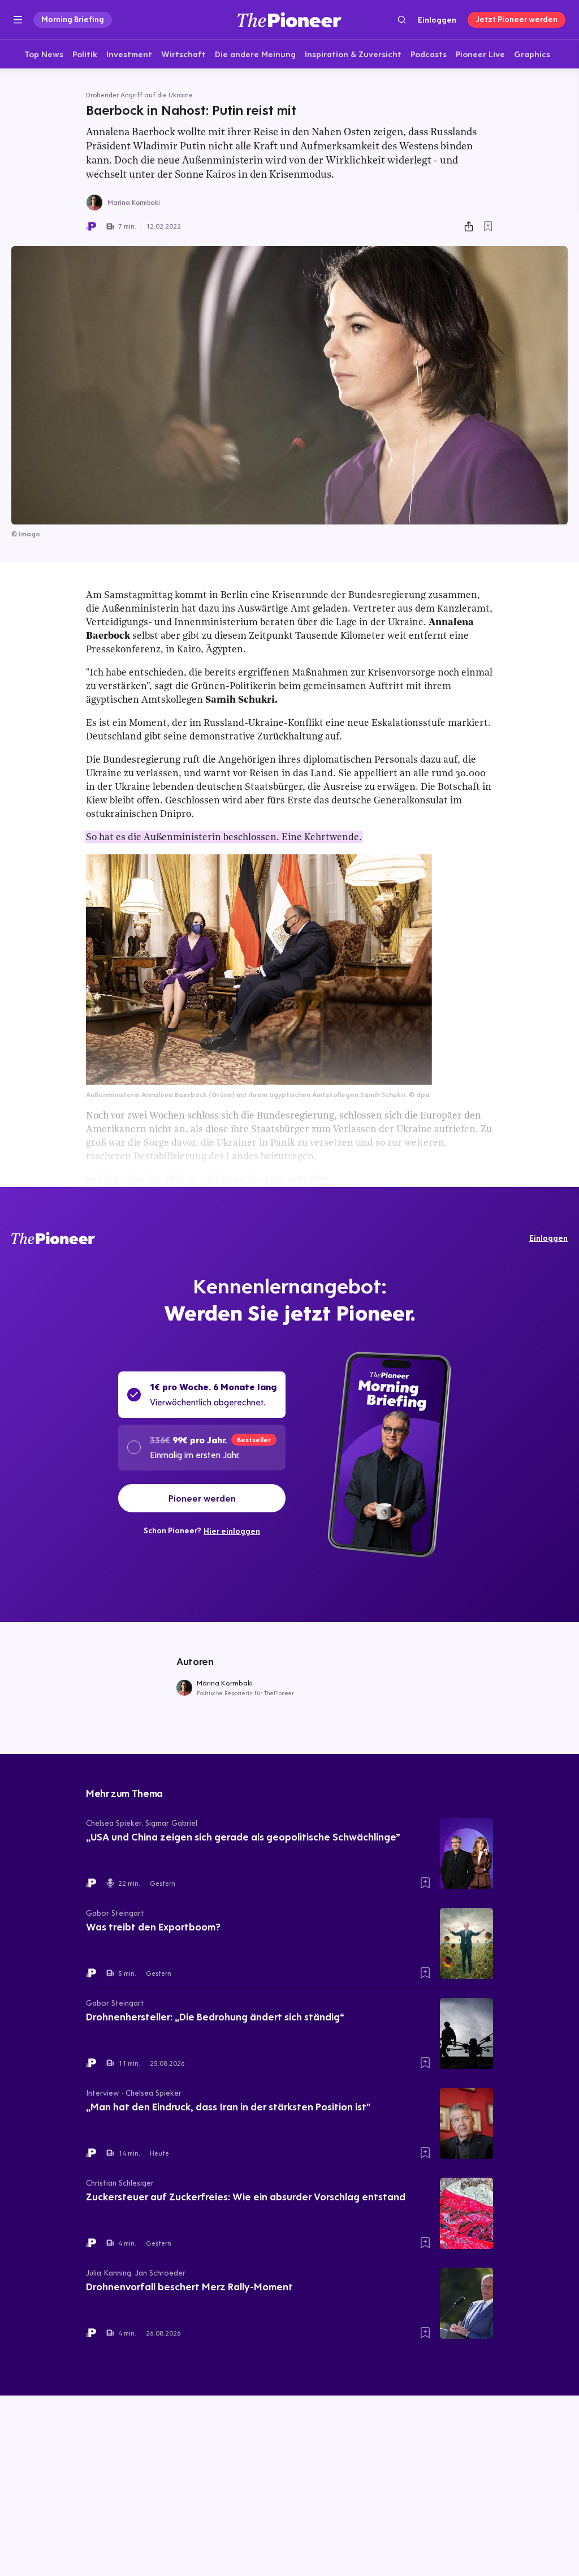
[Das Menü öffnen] (18, 20)
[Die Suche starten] (402, 20)
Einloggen (437, 20)
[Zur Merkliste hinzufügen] (488, 226)
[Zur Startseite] (289, 20)
